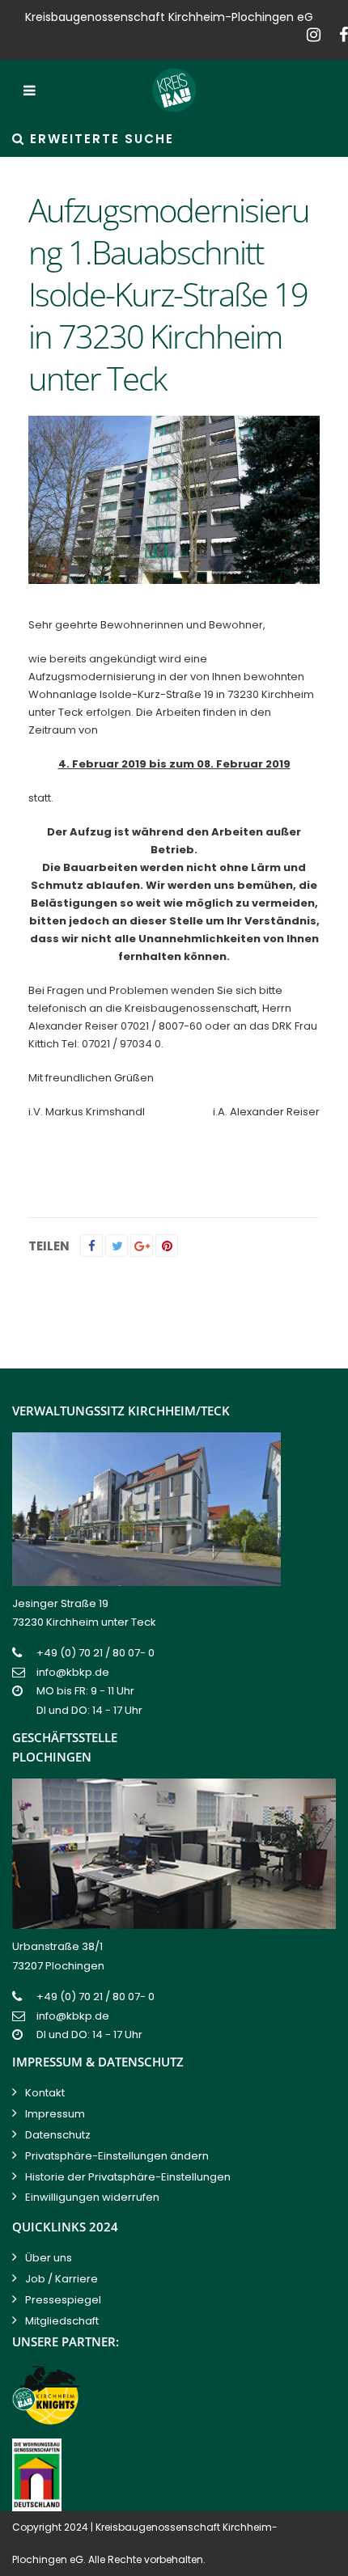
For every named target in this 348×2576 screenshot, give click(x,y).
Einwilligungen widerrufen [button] (92, 2197)
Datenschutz (58, 2135)
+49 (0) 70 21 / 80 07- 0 (95, 1653)
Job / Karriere (62, 2279)
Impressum (55, 2114)
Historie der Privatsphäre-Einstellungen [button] (128, 2177)
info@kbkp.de (73, 1672)
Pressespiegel (63, 2300)
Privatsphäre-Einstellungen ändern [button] (117, 2156)
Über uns (49, 2258)
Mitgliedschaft (62, 2321)
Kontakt (45, 2093)
